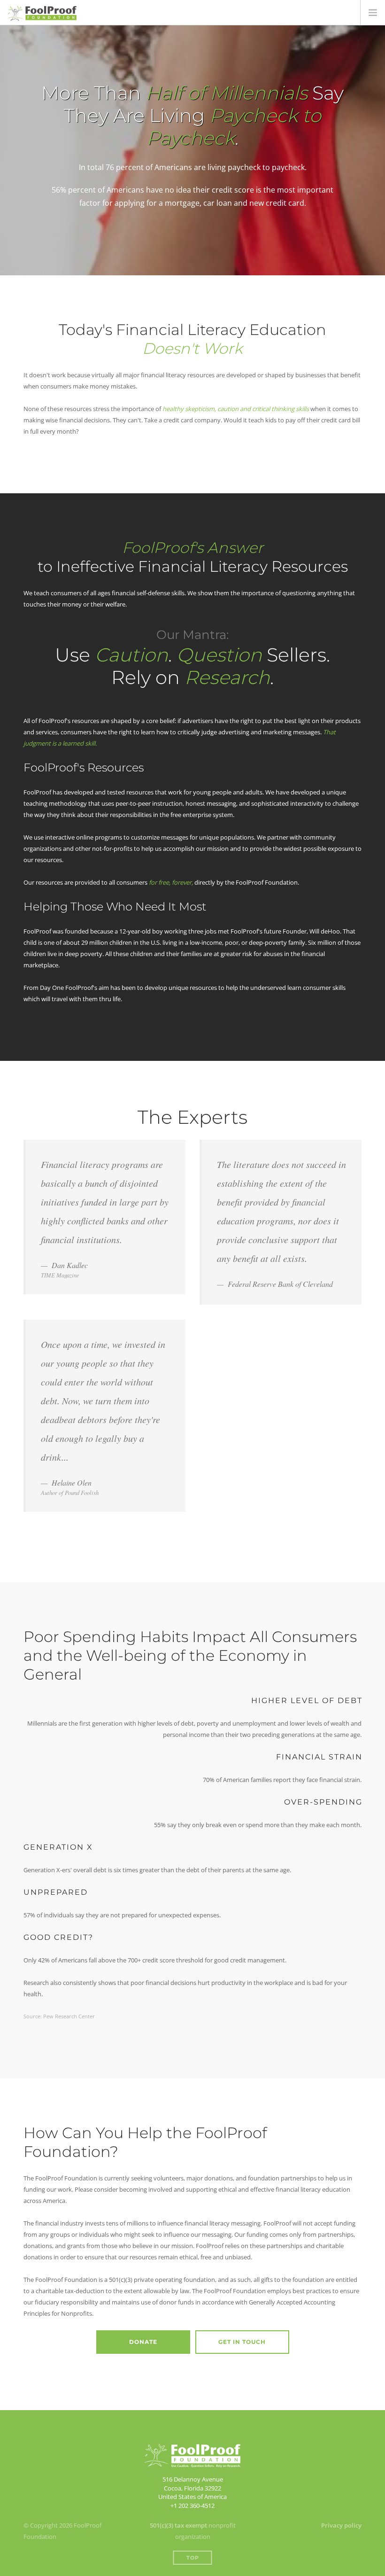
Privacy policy (341, 2525)
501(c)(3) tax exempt (178, 2525)
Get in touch (242, 2342)
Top (193, 2558)
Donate (143, 2342)
